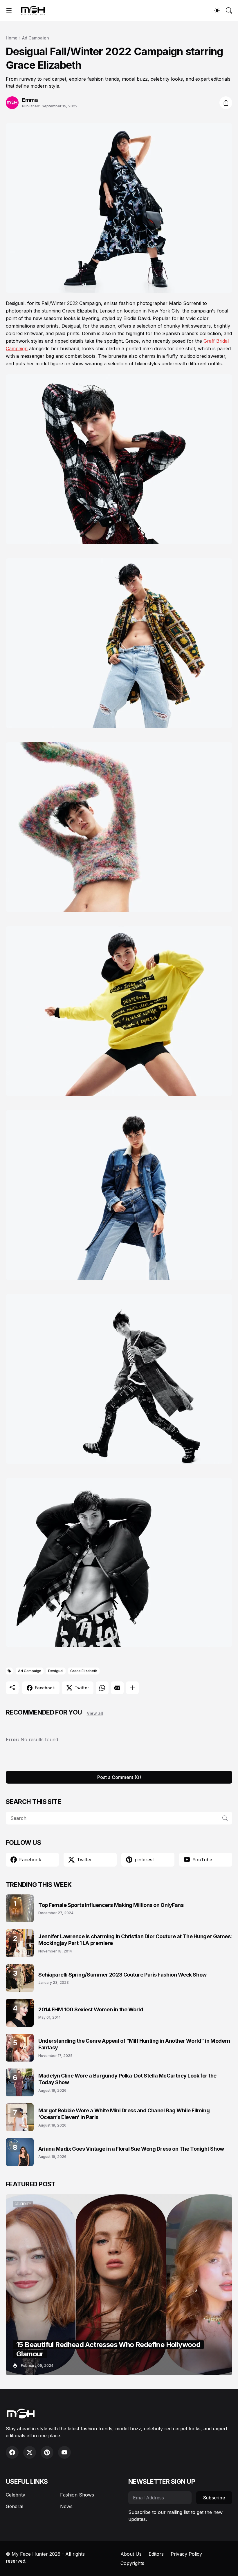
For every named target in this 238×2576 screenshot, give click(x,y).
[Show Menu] (9, 10)
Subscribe (214, 2498)
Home (12, 38)
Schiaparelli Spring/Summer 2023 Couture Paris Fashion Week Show (122, 1975)
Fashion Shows (77, 2495)
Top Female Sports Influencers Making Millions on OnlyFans (111, 1905)
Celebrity (16, 2495)
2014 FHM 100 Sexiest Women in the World (91, 2009)
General (15, 2506)
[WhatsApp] (102, 1688)
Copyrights (132, 2563)
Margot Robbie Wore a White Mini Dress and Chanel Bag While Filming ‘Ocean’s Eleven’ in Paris (124, 2114)
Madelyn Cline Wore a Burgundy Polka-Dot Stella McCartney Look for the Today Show (127, 2079)
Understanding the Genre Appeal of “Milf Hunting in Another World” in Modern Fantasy (134, 2044)
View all (95, 1713)
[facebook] (12, 2452)
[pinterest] (47, 2452)
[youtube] (64, 2452)
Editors (156, 2554)
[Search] (229, 10)
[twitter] (30, 2452)
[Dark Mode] (217, 10)
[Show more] (132, 1688)
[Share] (226, 103)
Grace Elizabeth (84, 1671)
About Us (131, 2554)
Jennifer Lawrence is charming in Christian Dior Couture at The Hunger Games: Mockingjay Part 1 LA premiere (135, 1940)
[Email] (117, 1688)
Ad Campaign (36, 38)
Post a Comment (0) (119, 1777)
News (66, 2506)
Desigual (56, 1671)
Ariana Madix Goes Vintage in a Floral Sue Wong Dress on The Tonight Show (131, 2149)
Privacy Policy (186, 2554)
